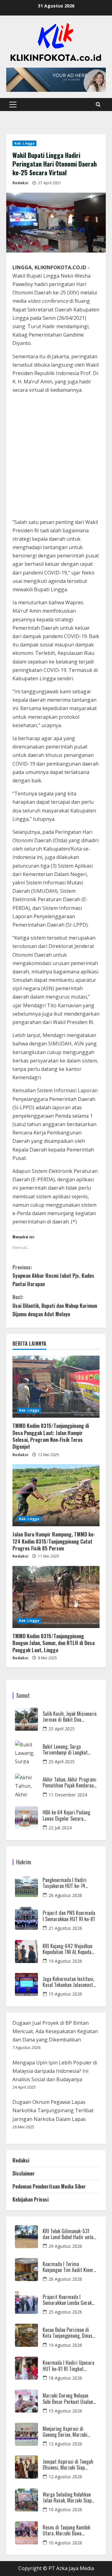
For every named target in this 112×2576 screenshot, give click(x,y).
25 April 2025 (62, 1729)
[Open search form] (98, 105)
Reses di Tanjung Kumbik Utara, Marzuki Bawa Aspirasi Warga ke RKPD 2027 (66, 2530)
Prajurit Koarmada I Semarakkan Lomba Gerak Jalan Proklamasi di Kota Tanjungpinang (67, 2300)
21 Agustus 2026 (65, 1928)
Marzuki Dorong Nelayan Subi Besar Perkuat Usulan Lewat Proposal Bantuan (68, 2399)
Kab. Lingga (24, 143)
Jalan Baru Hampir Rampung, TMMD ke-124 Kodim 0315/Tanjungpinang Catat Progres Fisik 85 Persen (54, 1541)
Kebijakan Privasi (30, 2199)
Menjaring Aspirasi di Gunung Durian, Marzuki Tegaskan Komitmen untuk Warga (68, 2432)
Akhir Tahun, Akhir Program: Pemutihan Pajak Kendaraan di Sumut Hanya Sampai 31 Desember (70, 1782)
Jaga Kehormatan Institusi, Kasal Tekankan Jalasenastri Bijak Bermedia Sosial (69, 1982)
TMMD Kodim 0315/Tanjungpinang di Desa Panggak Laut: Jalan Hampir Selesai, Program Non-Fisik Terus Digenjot (51, 1436)
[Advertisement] (56, 457)
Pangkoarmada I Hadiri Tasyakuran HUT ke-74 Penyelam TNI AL (65, 1883)
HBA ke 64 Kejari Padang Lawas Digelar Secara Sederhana (66, 1815)
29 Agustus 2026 (65, 2246)
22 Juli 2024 (60, 1828)
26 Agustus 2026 (65, 1895)
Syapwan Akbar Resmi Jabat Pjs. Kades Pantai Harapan (53, 1276)
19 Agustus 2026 (65, 1961)
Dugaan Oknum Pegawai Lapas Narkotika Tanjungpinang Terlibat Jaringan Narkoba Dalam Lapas (53, 2110)
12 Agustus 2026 (65, 2444)
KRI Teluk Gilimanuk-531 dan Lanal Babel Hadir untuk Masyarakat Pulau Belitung (69, 2234)
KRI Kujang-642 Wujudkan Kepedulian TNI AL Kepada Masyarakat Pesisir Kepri (68, 1949)
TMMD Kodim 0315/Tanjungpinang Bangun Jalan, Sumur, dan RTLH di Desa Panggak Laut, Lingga (54, 1643)
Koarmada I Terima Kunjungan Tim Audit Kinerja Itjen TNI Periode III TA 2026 (70, 2267)
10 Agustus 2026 (65, 2509)
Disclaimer (24, 2173)
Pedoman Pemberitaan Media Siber (49, 2186)
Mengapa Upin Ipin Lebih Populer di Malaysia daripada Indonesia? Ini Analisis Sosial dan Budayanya (55, 2071)
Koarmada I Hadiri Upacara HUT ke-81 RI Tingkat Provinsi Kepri (68, 2366)
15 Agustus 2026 (65, 1994)
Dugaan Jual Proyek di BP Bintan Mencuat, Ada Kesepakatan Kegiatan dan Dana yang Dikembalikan (55, 2031)
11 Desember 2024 (68, 1795)
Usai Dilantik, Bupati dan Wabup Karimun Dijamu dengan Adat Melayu (55, 1305)
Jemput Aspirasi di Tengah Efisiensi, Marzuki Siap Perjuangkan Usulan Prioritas (68, 2465)
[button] (13, 105)
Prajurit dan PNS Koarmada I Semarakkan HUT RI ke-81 (69, 1916)
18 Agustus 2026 (65, 2378)
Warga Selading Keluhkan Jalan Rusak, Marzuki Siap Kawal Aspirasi (67, 2498)
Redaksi (20, 183)
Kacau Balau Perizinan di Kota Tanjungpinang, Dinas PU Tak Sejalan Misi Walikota (68, 2333)
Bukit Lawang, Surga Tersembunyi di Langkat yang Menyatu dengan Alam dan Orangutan (68, 1750)
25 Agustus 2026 (65, 2312)
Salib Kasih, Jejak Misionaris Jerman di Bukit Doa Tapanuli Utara (70, 1717)
